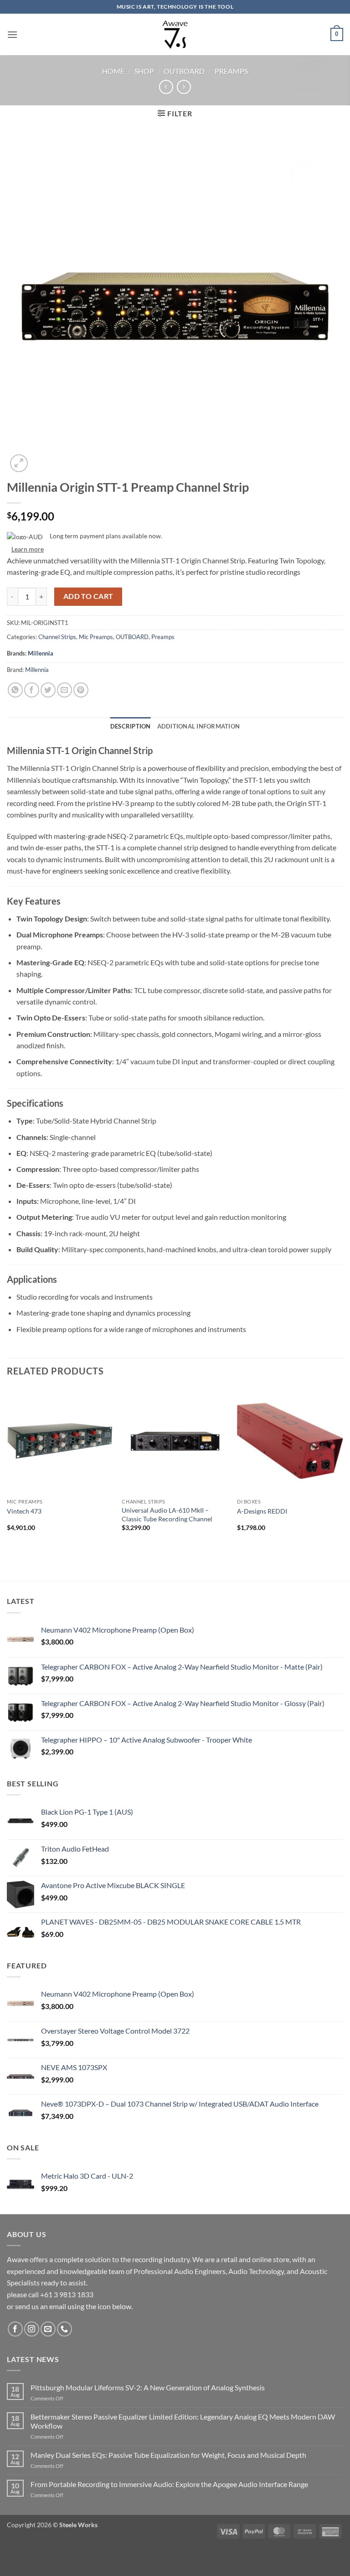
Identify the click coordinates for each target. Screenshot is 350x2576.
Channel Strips (57, 637)
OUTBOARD (184, 71)
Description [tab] (131, 726)
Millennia (41, 653)
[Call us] (64, 2329)
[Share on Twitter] (48, 690)
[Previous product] (184, 87)
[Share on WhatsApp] (15, 690)
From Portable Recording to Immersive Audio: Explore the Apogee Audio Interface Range (169, 2484)
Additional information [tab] (199, 726)
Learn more (28, 549)
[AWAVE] (175, 34)
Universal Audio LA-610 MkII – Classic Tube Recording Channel (167, 1514)
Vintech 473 (24, 1511)
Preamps (231, 71)
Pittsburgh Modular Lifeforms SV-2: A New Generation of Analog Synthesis (148, 2387)
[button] (12, 34)
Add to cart (88, 596)
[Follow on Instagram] (32, 2329)
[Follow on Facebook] (15, 2329)
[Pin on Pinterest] (81, 690)
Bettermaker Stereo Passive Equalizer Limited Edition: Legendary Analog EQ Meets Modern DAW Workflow (183, 2421)
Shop (144, 71)
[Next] (343, 1468)
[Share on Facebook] (32, 690)
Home (113, 71)
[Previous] (7, 1468)
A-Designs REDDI (262, 1511)
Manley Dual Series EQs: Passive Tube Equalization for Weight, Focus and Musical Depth (168, 2455)
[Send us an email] (48, 2329)
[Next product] (166, 87)
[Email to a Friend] (64, 690)
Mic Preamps (96, 637)
